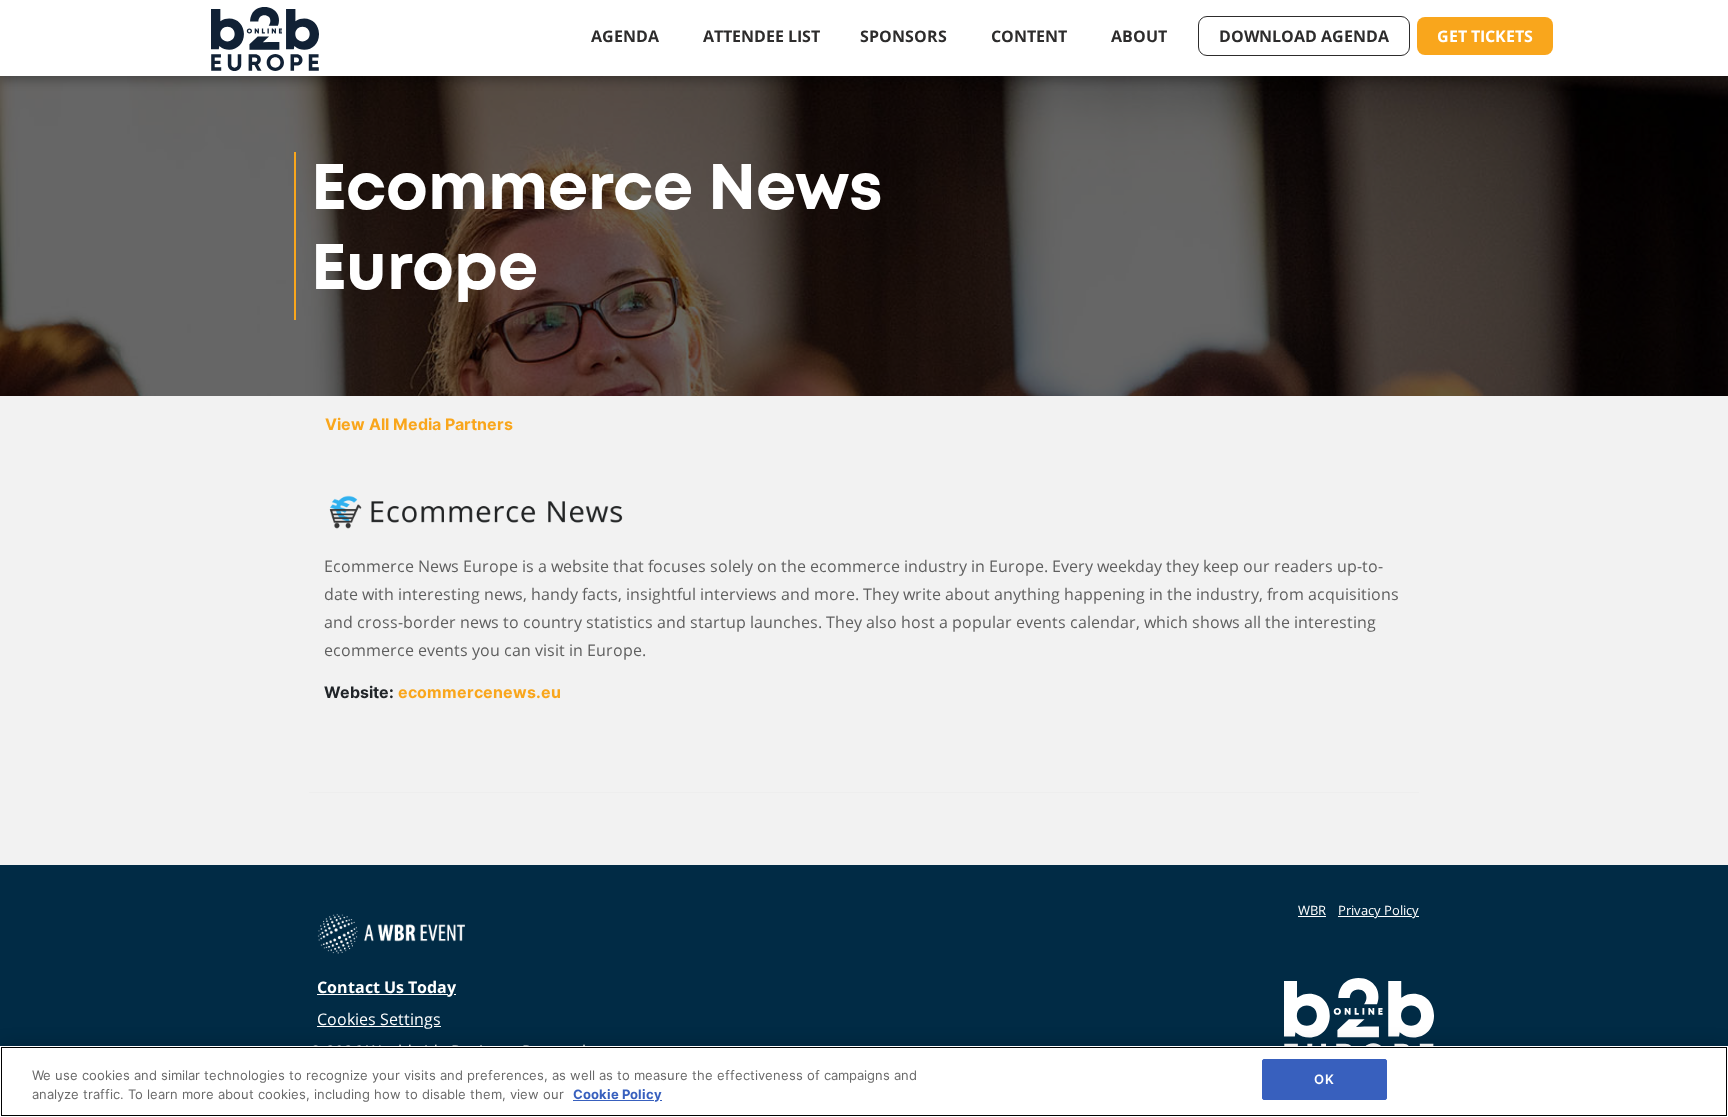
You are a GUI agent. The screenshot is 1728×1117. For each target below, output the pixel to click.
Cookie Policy (617, 1095)
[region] (864, 1081)
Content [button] (1031, 36)
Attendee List (761, 36)
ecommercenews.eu (479, 692)
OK (1323, 1079)
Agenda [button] (627, 36)
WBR (1312, 910)
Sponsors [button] (905, 36)
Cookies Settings (379, 1019)
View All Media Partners (419, 424)
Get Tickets (1485, 36)
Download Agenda (1304, 36)
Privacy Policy (1378, 910)
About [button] (1141, 36)
